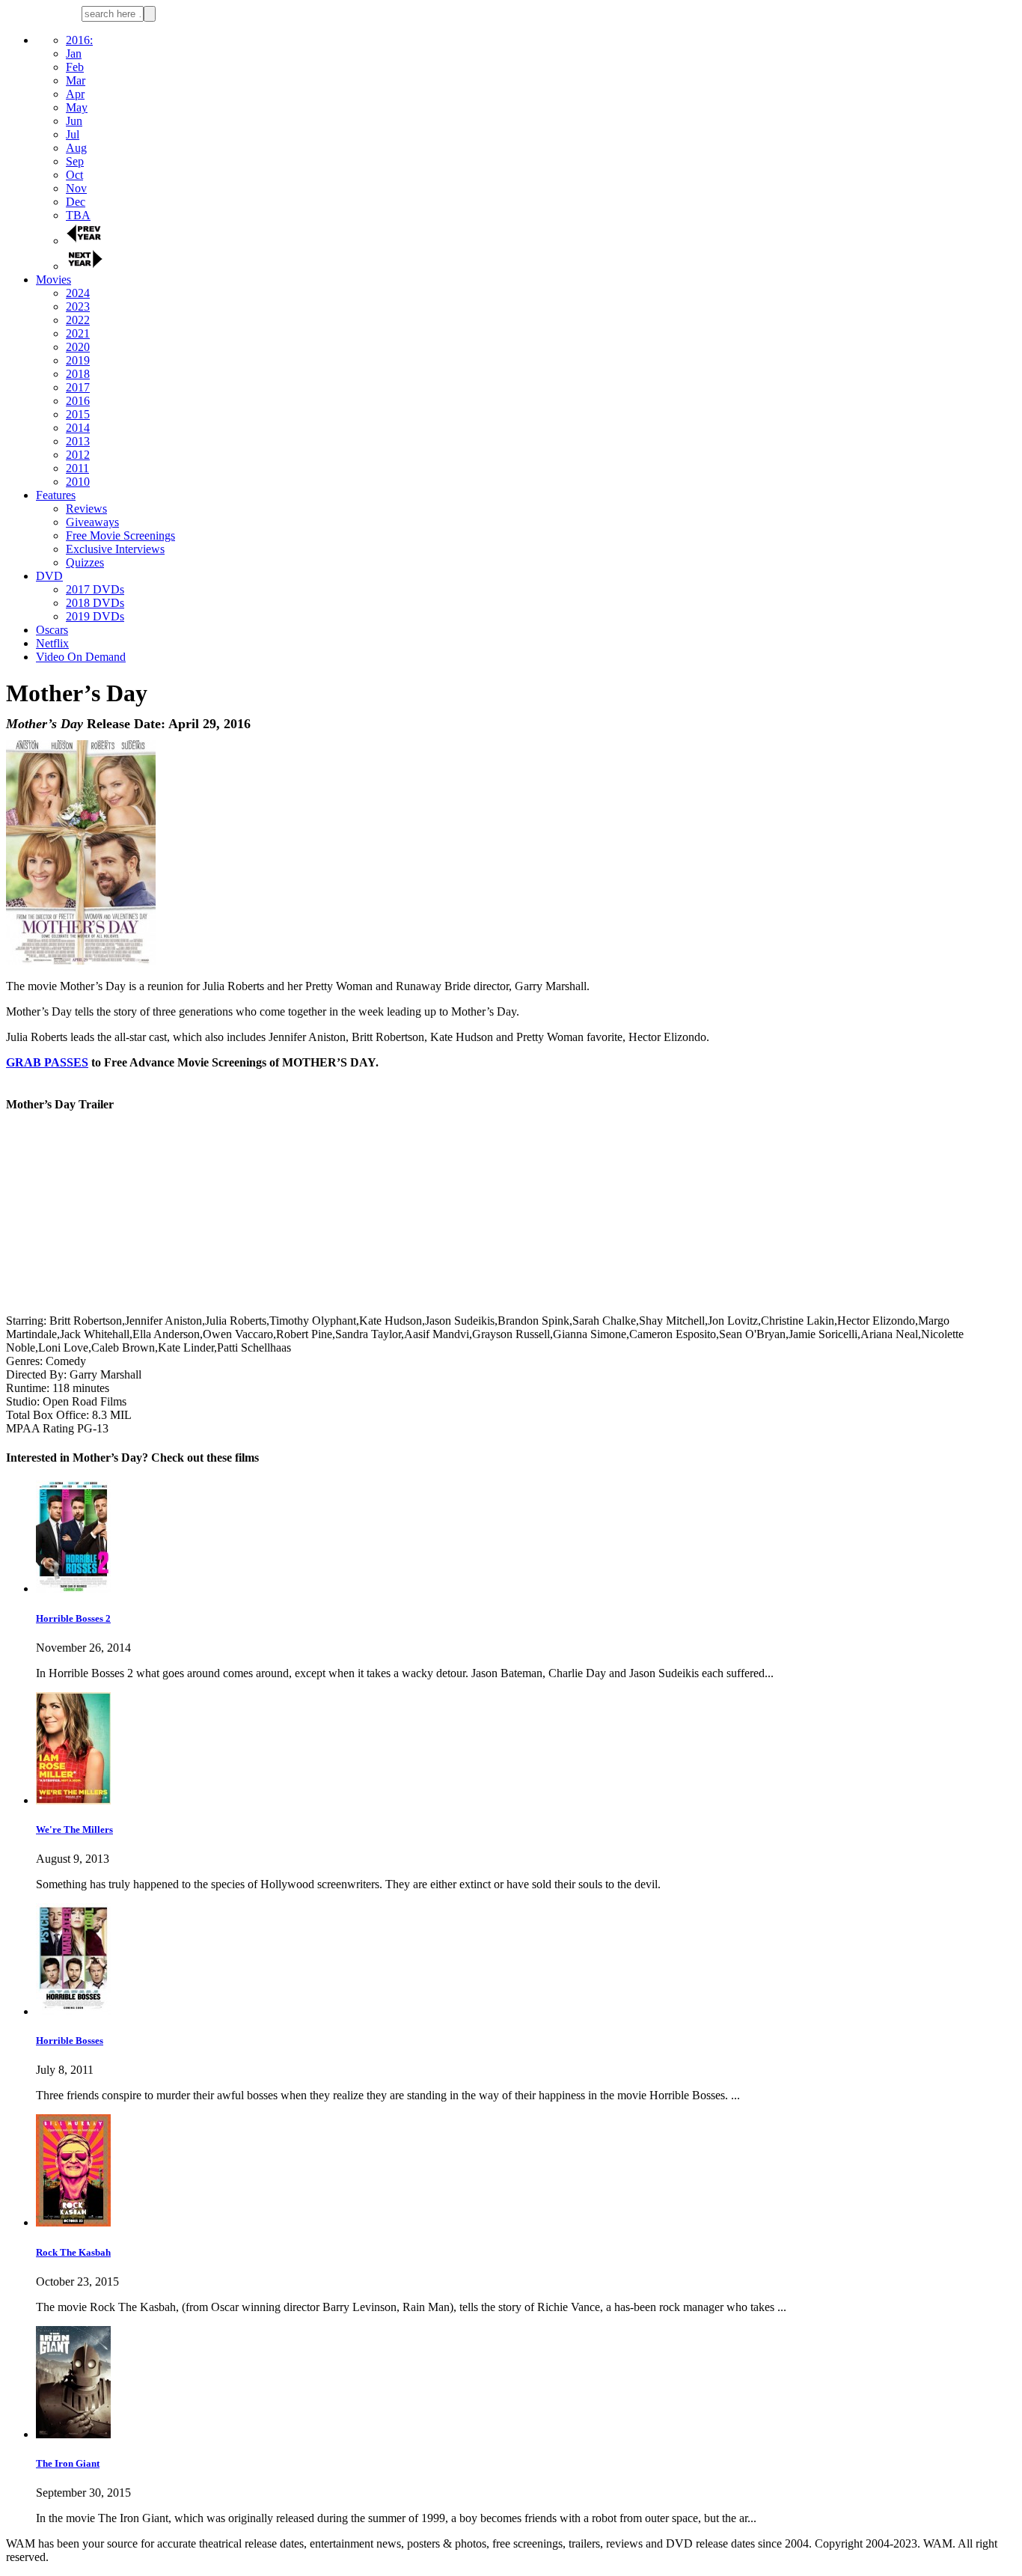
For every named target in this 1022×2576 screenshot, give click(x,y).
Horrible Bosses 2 (73, 1618)
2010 (78, 482)
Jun (74, 121)
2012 (78, 455)
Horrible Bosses (70, 2041)
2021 (78, 333)
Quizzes (85, 562)
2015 (78, 414)
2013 (78, 441)
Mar (76, 80)
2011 (77, 468)
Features (56, 495)
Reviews (86, 509)
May (77, 107)
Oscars (52, 630)
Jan (74, 54)
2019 (78, 360)
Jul (73, 134)
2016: (79, 40)
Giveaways (92, 522)
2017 (78, 387)
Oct (74, 175)
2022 (78, 320)
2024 (78, 293)
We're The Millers (74, 1829)
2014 (78, 428)
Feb (75, 67)
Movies (53, 280)
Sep (75, 161)
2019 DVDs (95, 616)
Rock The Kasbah (73, 2252)
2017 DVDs (95, 589)
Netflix (52, 643)
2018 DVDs (95, 603)
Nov (76, 188)
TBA (78, 215)
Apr (75, 94)
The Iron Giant (68, 2463)
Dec (76, 202)
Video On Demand (81, 657)
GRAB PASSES (47, 1062)
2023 (78, 306)
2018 (78, 374)
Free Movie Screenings (120, 535)
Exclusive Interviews (115, 549)
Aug (76, 148)
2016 (78, 401)
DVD (49, 576)
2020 (78, 347)
